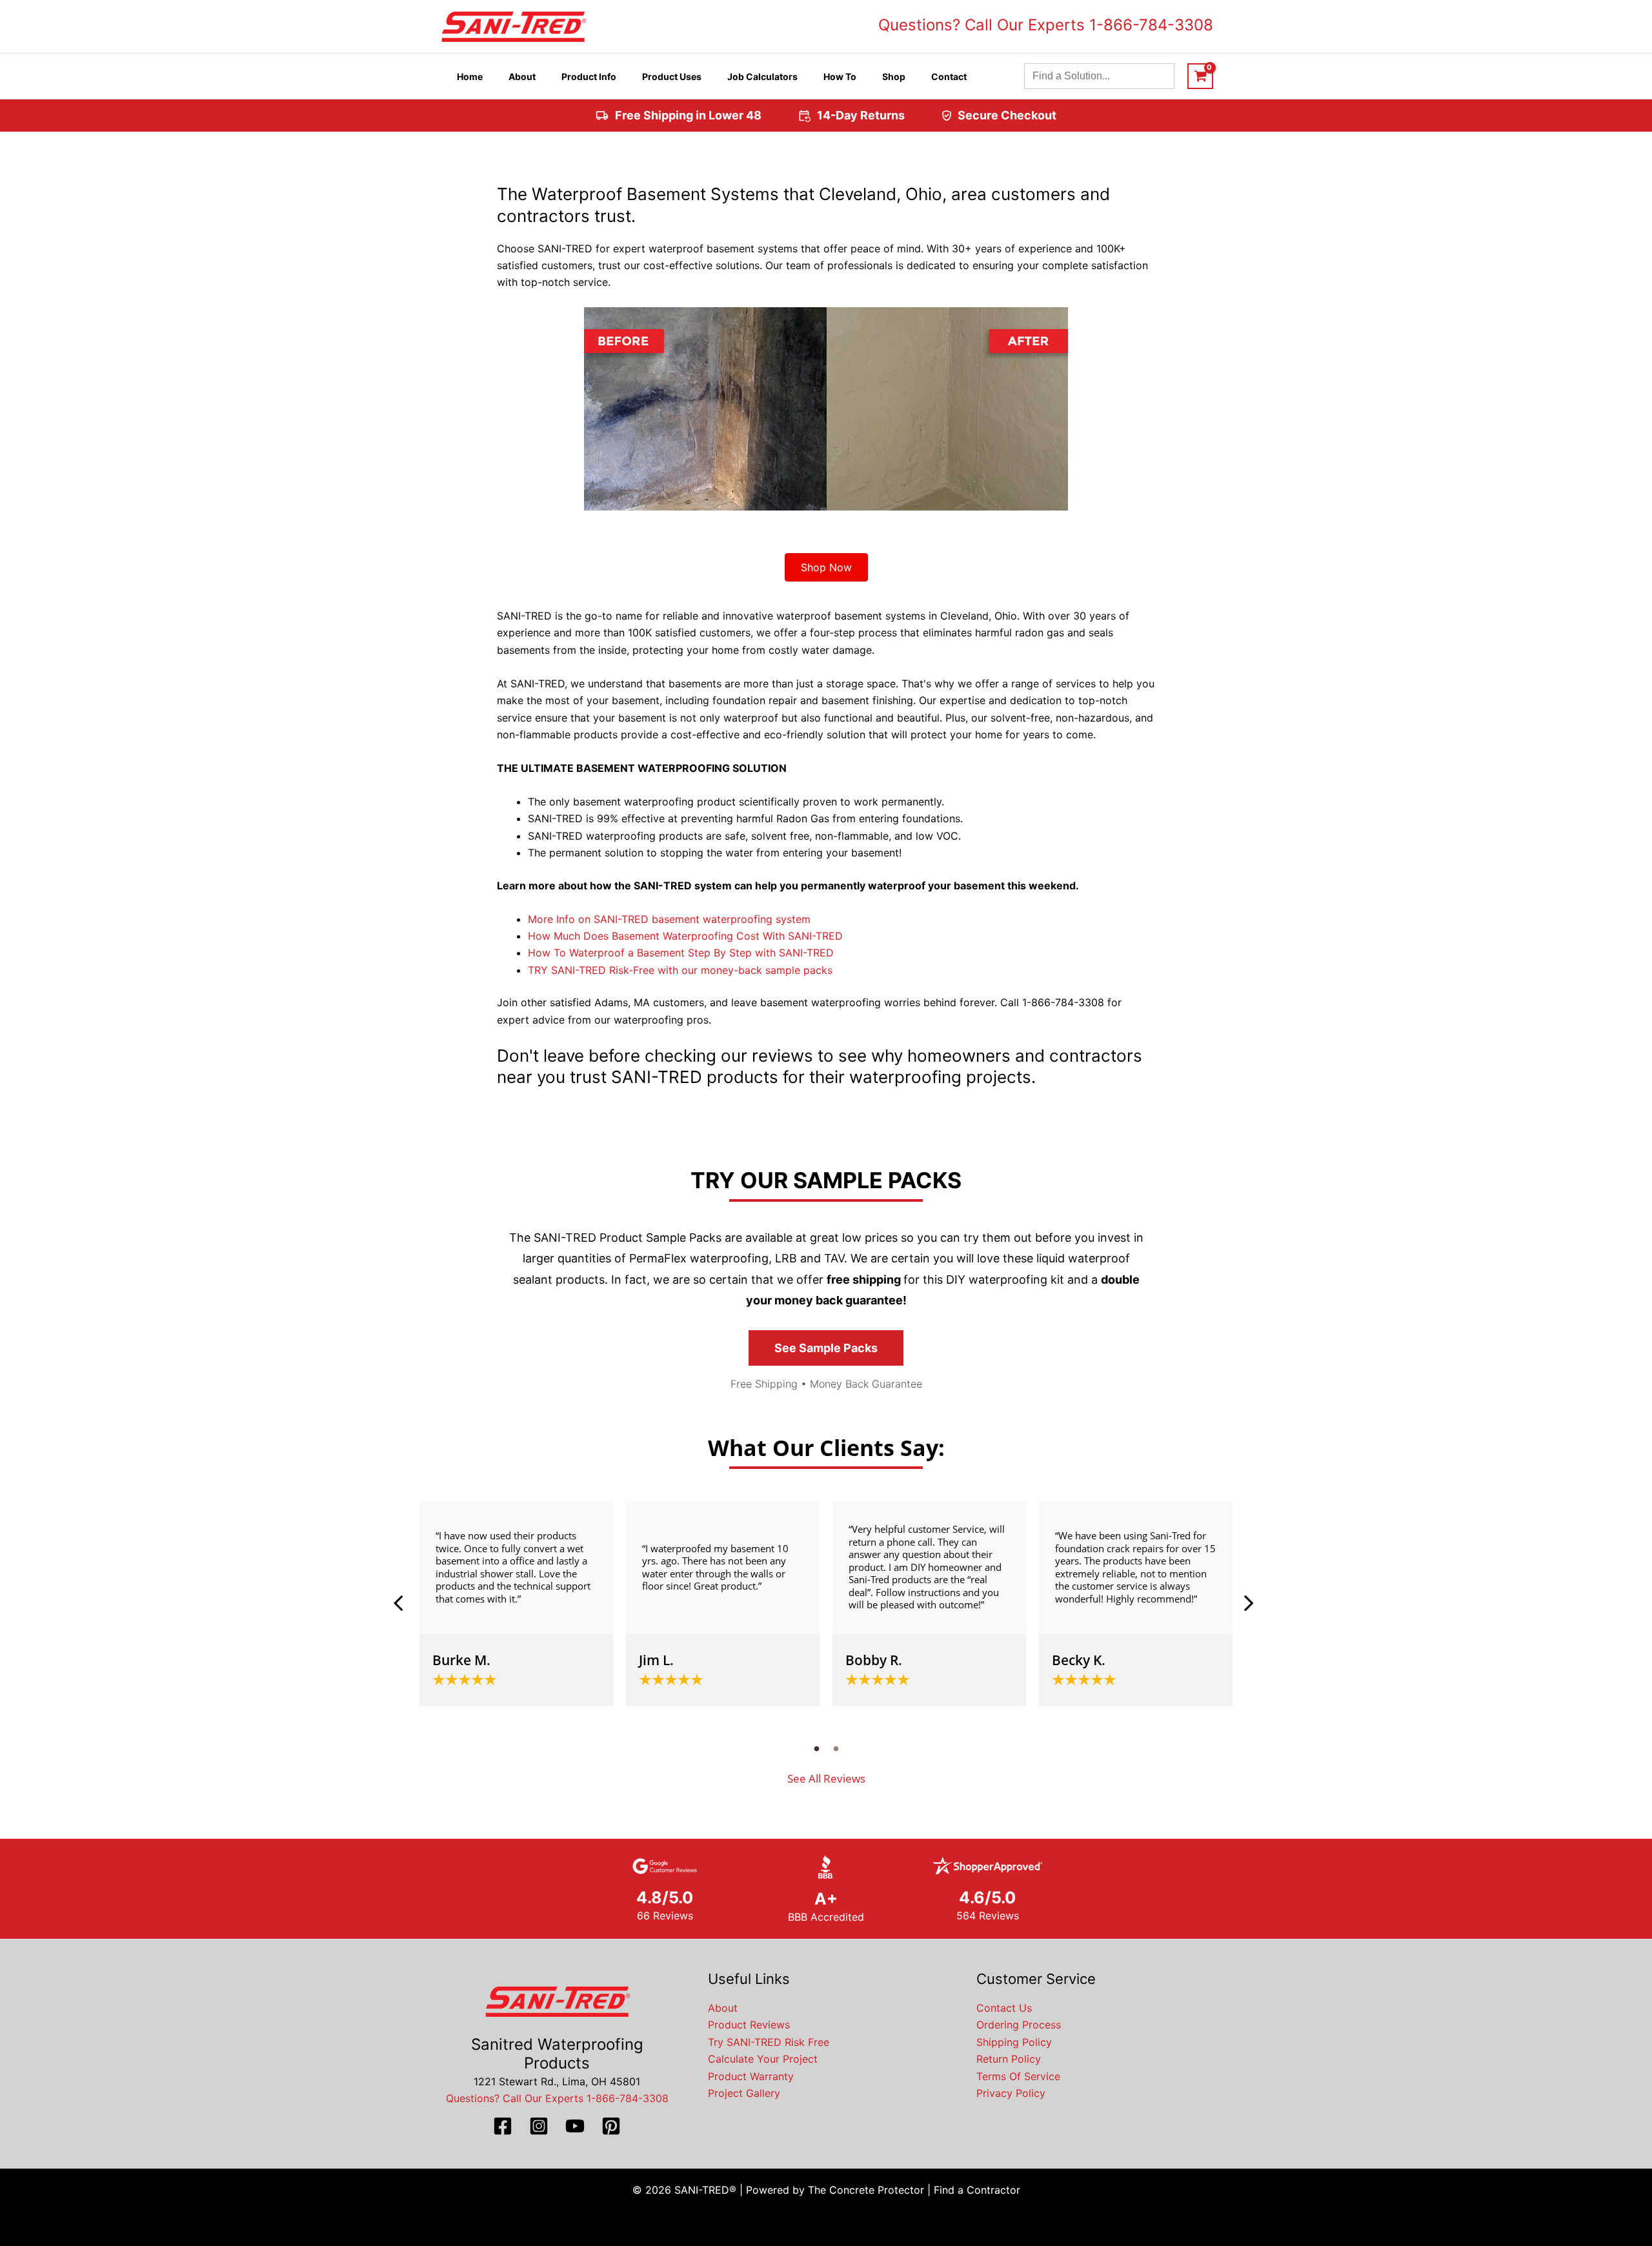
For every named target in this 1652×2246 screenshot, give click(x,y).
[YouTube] (575, 2126)
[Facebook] (503, 2126)
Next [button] (1249, 1603)
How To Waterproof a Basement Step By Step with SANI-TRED (681, 953)
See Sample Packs (826, 1348)
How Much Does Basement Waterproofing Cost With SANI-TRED (685, 936)
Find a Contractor (977, 2190)
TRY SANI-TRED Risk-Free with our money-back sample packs (680, 970)
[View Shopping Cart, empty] (1200, 76)
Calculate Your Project (763, 2059)
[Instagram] (539, 2126)
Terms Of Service (1018, 2076)
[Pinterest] (611, 2126)
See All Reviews (826, 1778)
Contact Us (1004, 2008)
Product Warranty (751, 2076)
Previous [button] (403, 1603)
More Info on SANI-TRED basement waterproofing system (669, 919)
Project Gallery (744, 2093)
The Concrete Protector (866, 2190)
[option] (516, 1604)
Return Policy (1009, 2059)
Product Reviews (749, 2025)
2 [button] (836, 1748)
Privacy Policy (1011, 2093)
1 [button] (816, 1748)
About (723, 2008)
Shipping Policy (1014, 2042)
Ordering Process (1019, 2025)
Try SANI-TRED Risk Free (769, 2042)
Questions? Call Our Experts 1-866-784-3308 (1046, 25)
